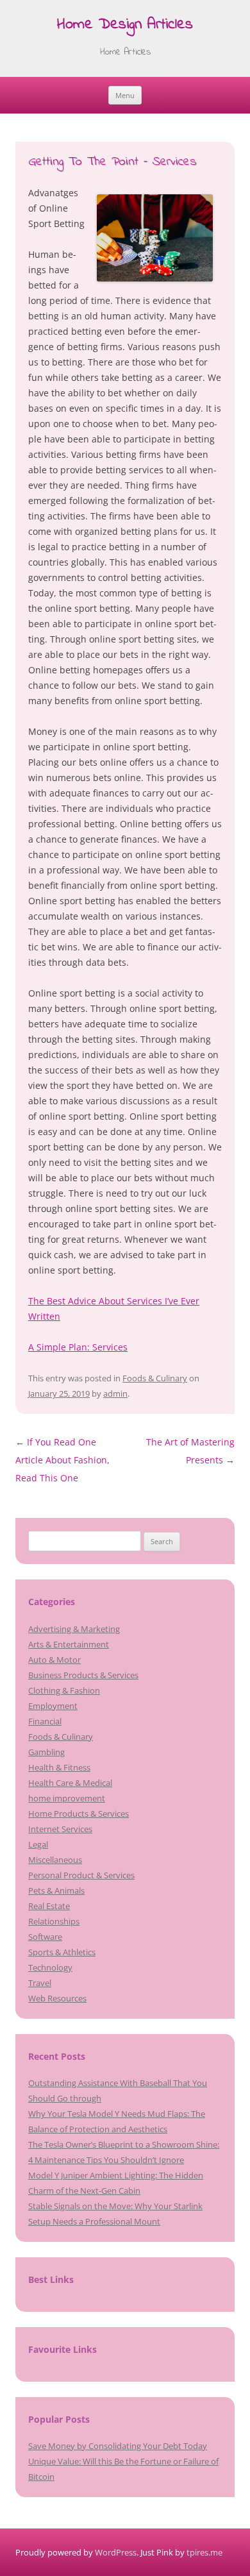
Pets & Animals (56, 1890)
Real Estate (49, 1906)
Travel (40, 1983)
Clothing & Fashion (64, 1690)
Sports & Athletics (62, 1952)
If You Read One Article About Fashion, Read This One (63, 1460)
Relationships (54, 1921)
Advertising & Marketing (74, 1629)
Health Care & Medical (70, 1783)
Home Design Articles (125, 25)
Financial (45, 1721)
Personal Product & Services (81, 1875)
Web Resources (57, 1998)
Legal (38, 1844)
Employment (53, 1706)
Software (45, 1937)
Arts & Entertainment (69, 1644)
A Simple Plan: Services (78, 1347)
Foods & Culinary (155, 1378)
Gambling (46, 1752)
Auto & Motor (54, 1660)
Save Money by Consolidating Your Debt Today (118, 2446)
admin (115, 1393)
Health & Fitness (59, 1767)
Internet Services (60, 1829)
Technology (50, 1967)
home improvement (67, 1798)
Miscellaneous (55, 1860)
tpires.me (204, 2552)
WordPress (116, 2552)
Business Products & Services (83, 1675)
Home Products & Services (79, 1814)
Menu (125, 95)
